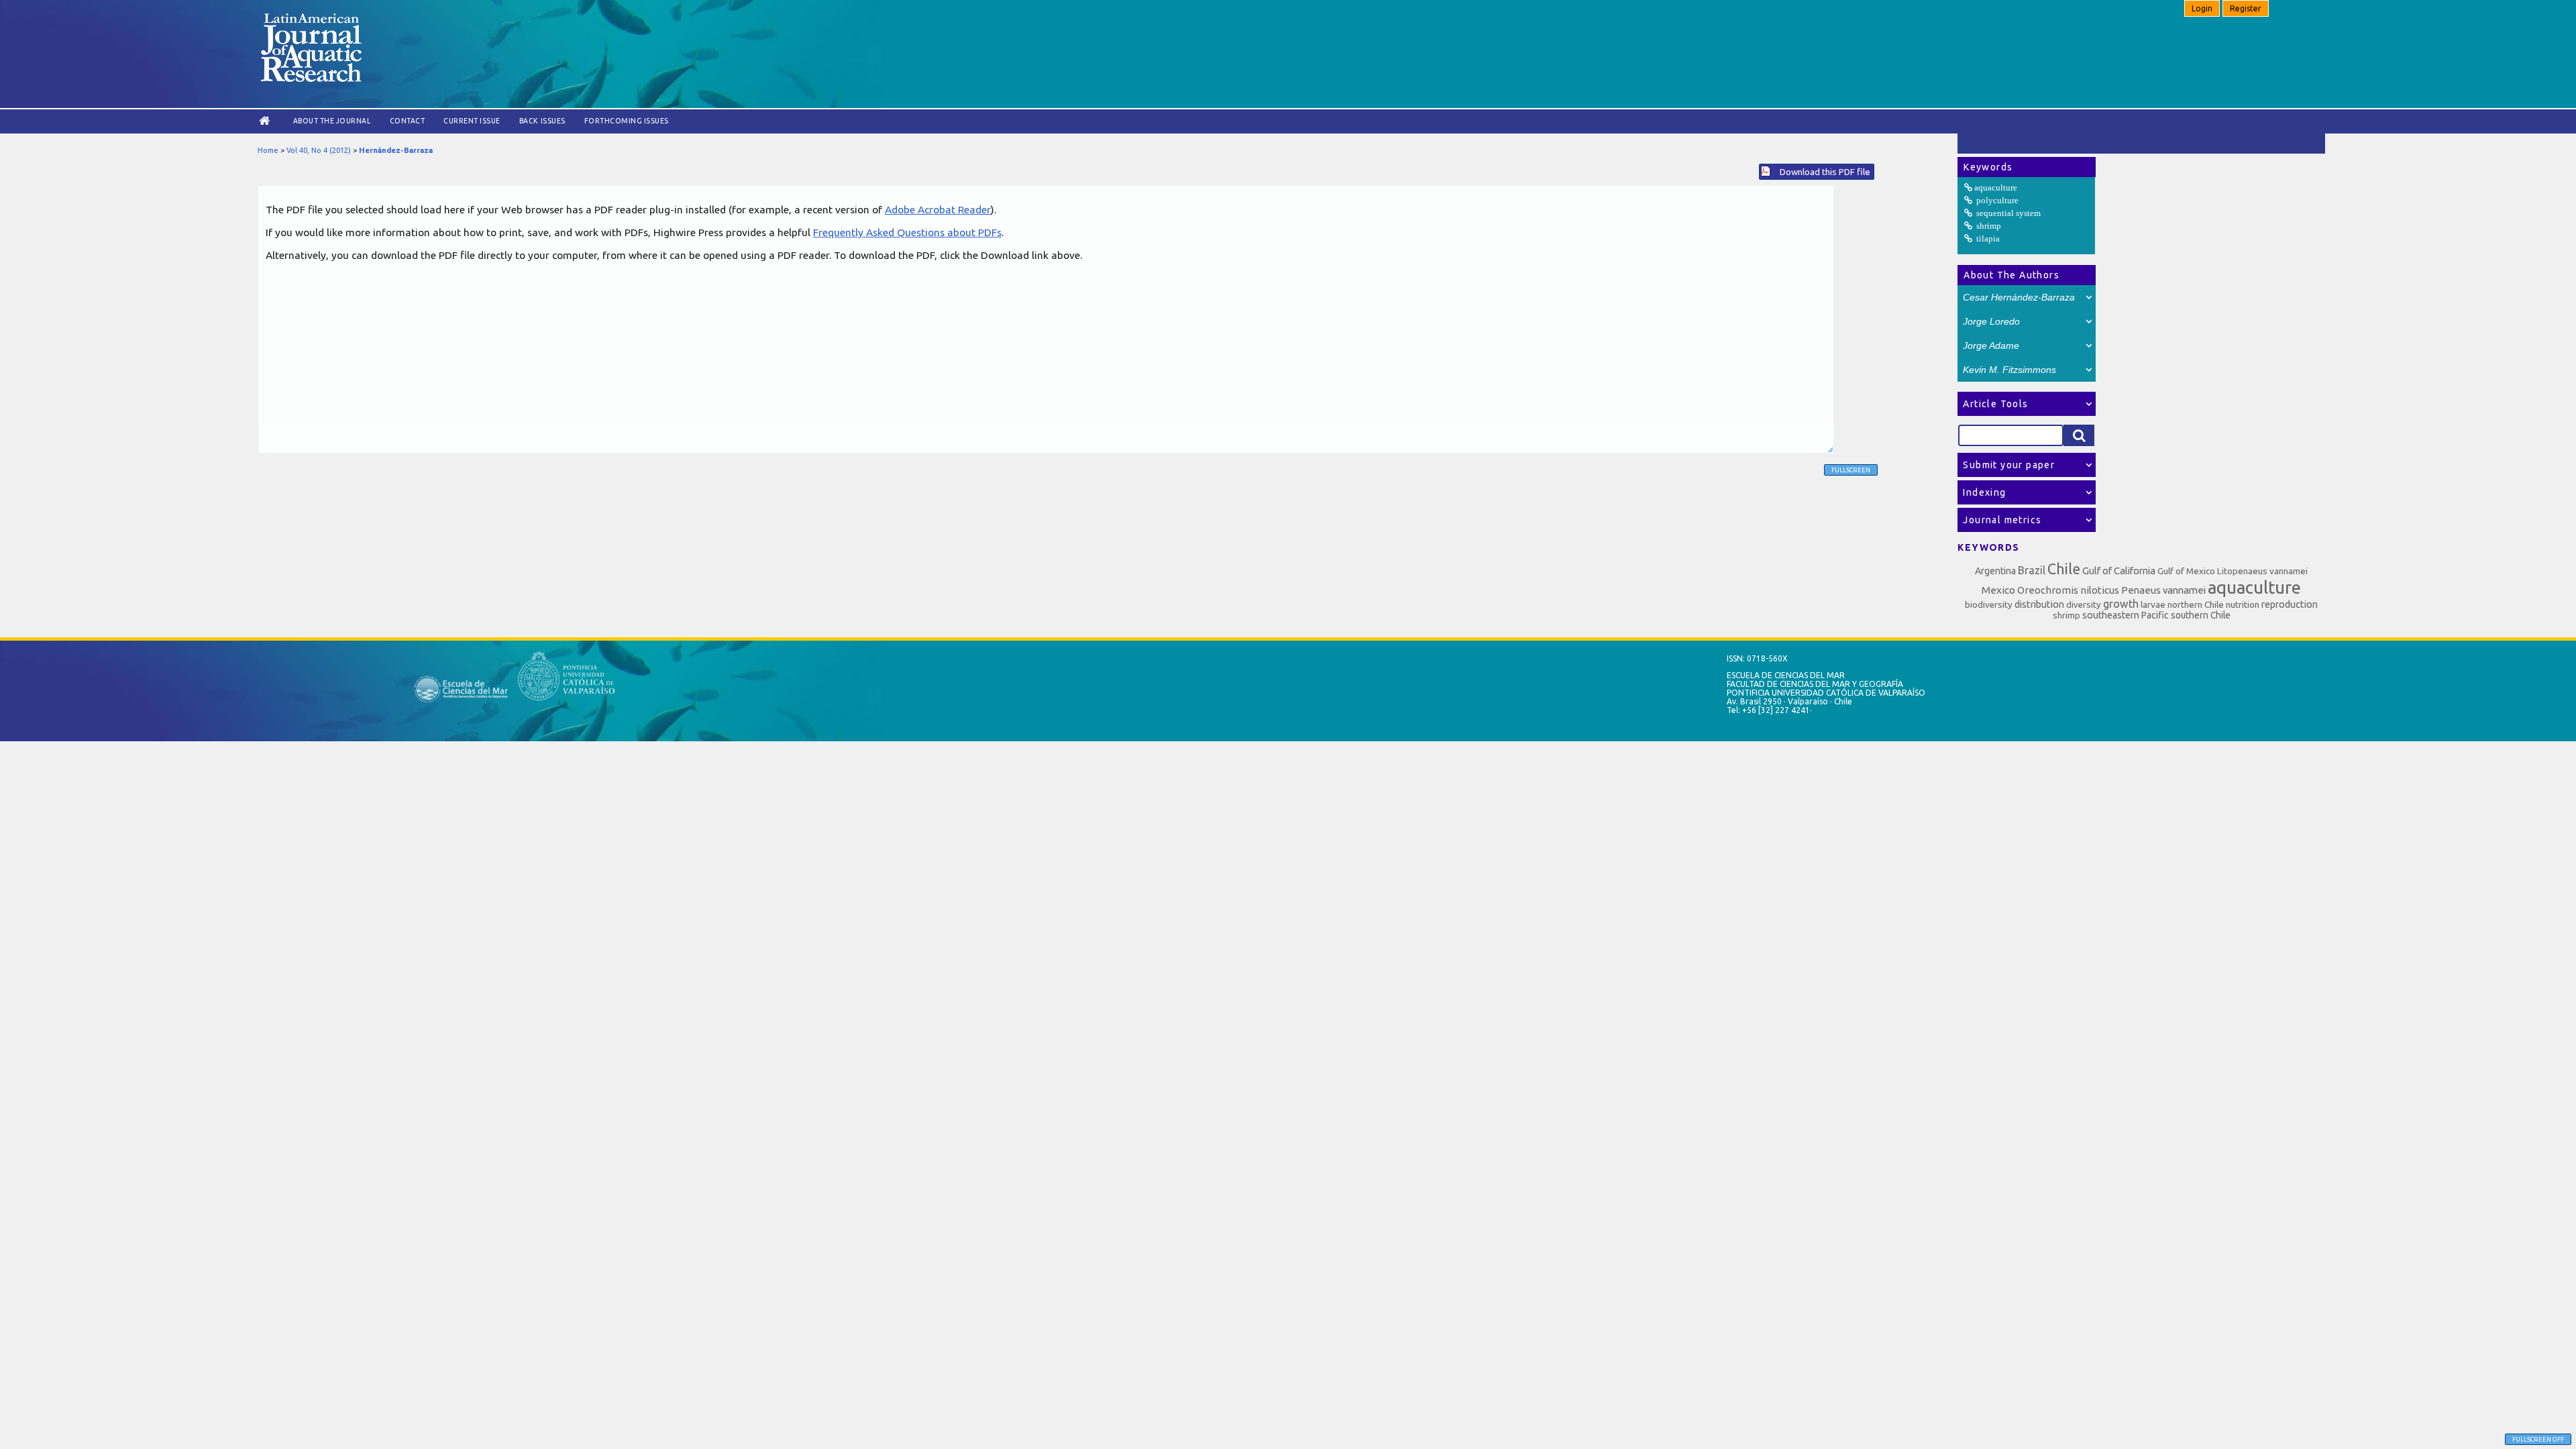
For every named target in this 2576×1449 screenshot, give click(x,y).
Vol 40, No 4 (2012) (319, 150)
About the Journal (332, 121)
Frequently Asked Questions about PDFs (907, 232)
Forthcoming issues (627, 121)
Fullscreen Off (2538, 1439)
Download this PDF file (1825, 172)
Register (2246, 8)
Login (2202, 8)
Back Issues (542, 121)
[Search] (2079, 435)
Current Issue (472, 121)
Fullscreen (1851, 470)
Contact (408, 121)
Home (268, 150)
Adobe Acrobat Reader (938, 209)
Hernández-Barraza (396, 150)
